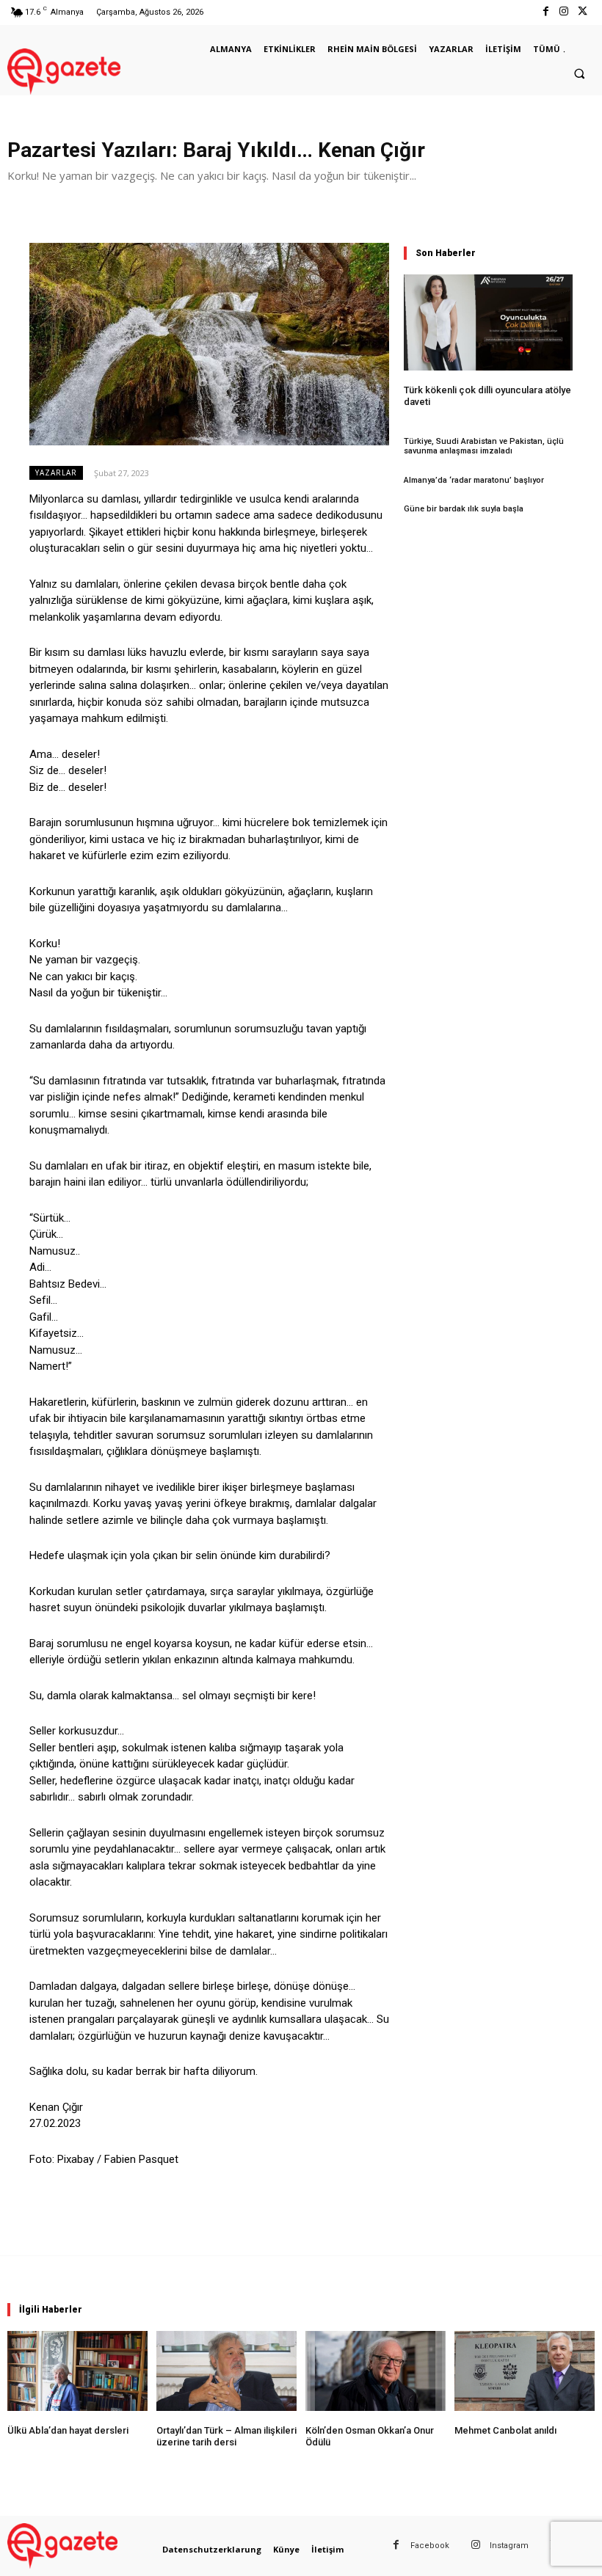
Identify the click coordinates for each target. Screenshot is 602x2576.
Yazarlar (56, 472)
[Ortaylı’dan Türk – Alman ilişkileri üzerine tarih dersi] (226, 2371)
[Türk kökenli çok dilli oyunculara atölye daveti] (488, 322)
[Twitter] (583, 12)
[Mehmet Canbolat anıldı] (525, 2371)
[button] (579, 73)
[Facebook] (545, 12)
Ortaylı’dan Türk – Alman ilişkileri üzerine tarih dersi (226, 2436)
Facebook (430, 2546)
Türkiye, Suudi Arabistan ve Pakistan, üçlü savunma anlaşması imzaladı (484, 446)
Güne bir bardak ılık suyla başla (464, 509)
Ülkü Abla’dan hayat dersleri (68, 2430)
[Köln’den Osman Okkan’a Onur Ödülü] (376, 2371)
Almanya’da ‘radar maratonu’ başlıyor (474, 480)
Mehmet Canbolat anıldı (505, 2430)
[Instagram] (564, 12)
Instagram (509, 2546)
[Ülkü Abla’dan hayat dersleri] (77, 2371)
